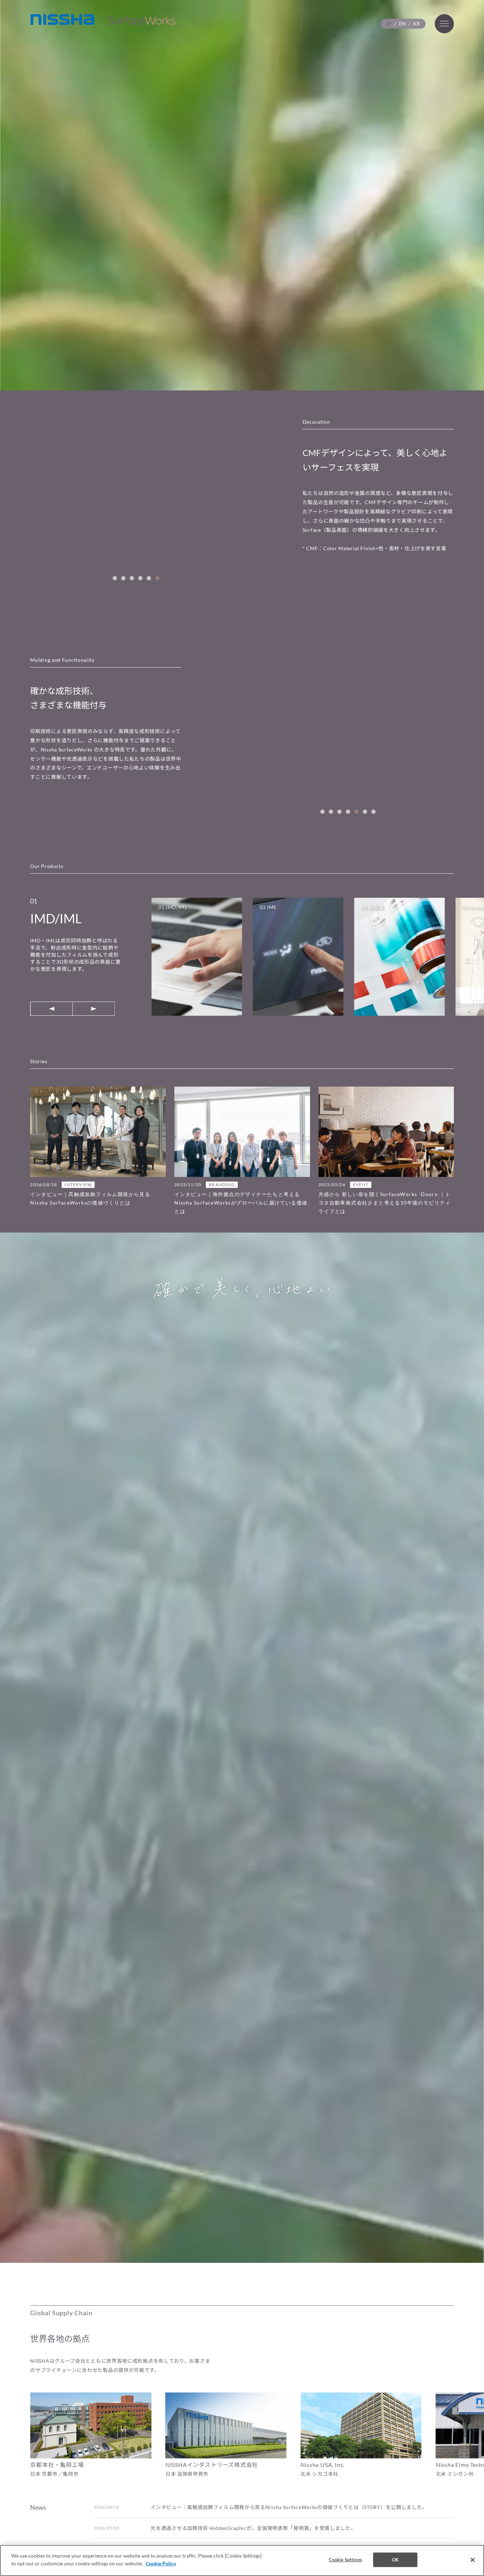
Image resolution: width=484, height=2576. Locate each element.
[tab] (115, 578)
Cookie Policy (161, 2563)
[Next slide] (94, 1009)
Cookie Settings (345, 2560)
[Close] (473, 2560)
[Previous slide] (51, 1009)
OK (395, 2560)
